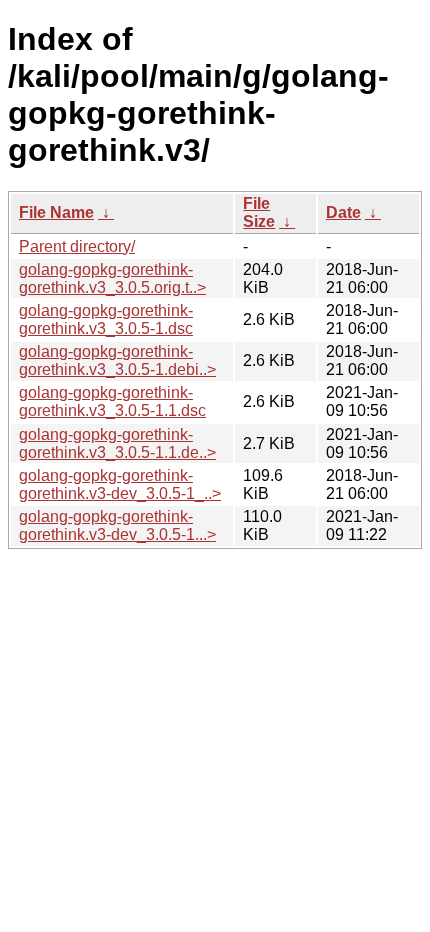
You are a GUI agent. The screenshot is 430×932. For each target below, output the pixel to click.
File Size (259, 212)
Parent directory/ (77, 246)
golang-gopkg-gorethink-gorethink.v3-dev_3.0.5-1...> (117, 525)
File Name (56, 212)
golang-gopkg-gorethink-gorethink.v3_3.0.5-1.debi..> (117, 360)
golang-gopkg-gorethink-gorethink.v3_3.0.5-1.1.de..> (117, 443)
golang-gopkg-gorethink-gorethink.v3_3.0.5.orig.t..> (112, 278)
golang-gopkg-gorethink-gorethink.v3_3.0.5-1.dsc (106, 319)
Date (343, 212)
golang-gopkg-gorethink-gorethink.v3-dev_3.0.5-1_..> (120, 484)
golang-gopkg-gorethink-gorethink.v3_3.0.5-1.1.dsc (112, 401)
